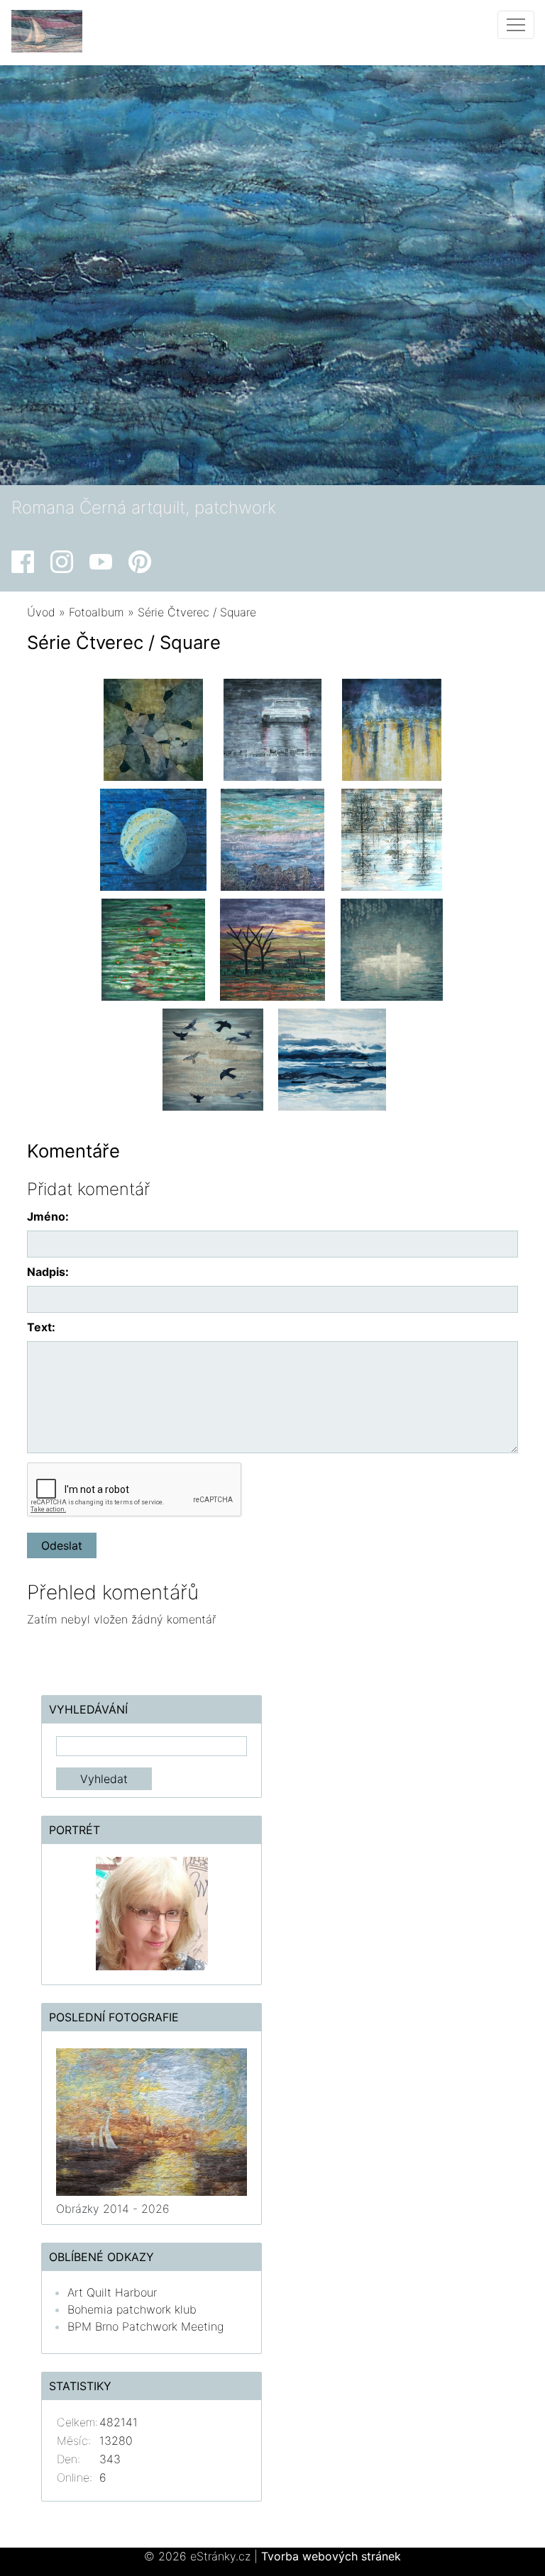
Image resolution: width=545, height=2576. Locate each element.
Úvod (41, 612)
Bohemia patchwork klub (132, 2309)
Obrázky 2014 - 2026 (113, 2209)
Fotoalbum (97, 612)
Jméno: (48, 1216)
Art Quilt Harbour (112, 2292)
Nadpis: (48, 1272)
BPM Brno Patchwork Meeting (145, 2326)
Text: (41, 1327)
